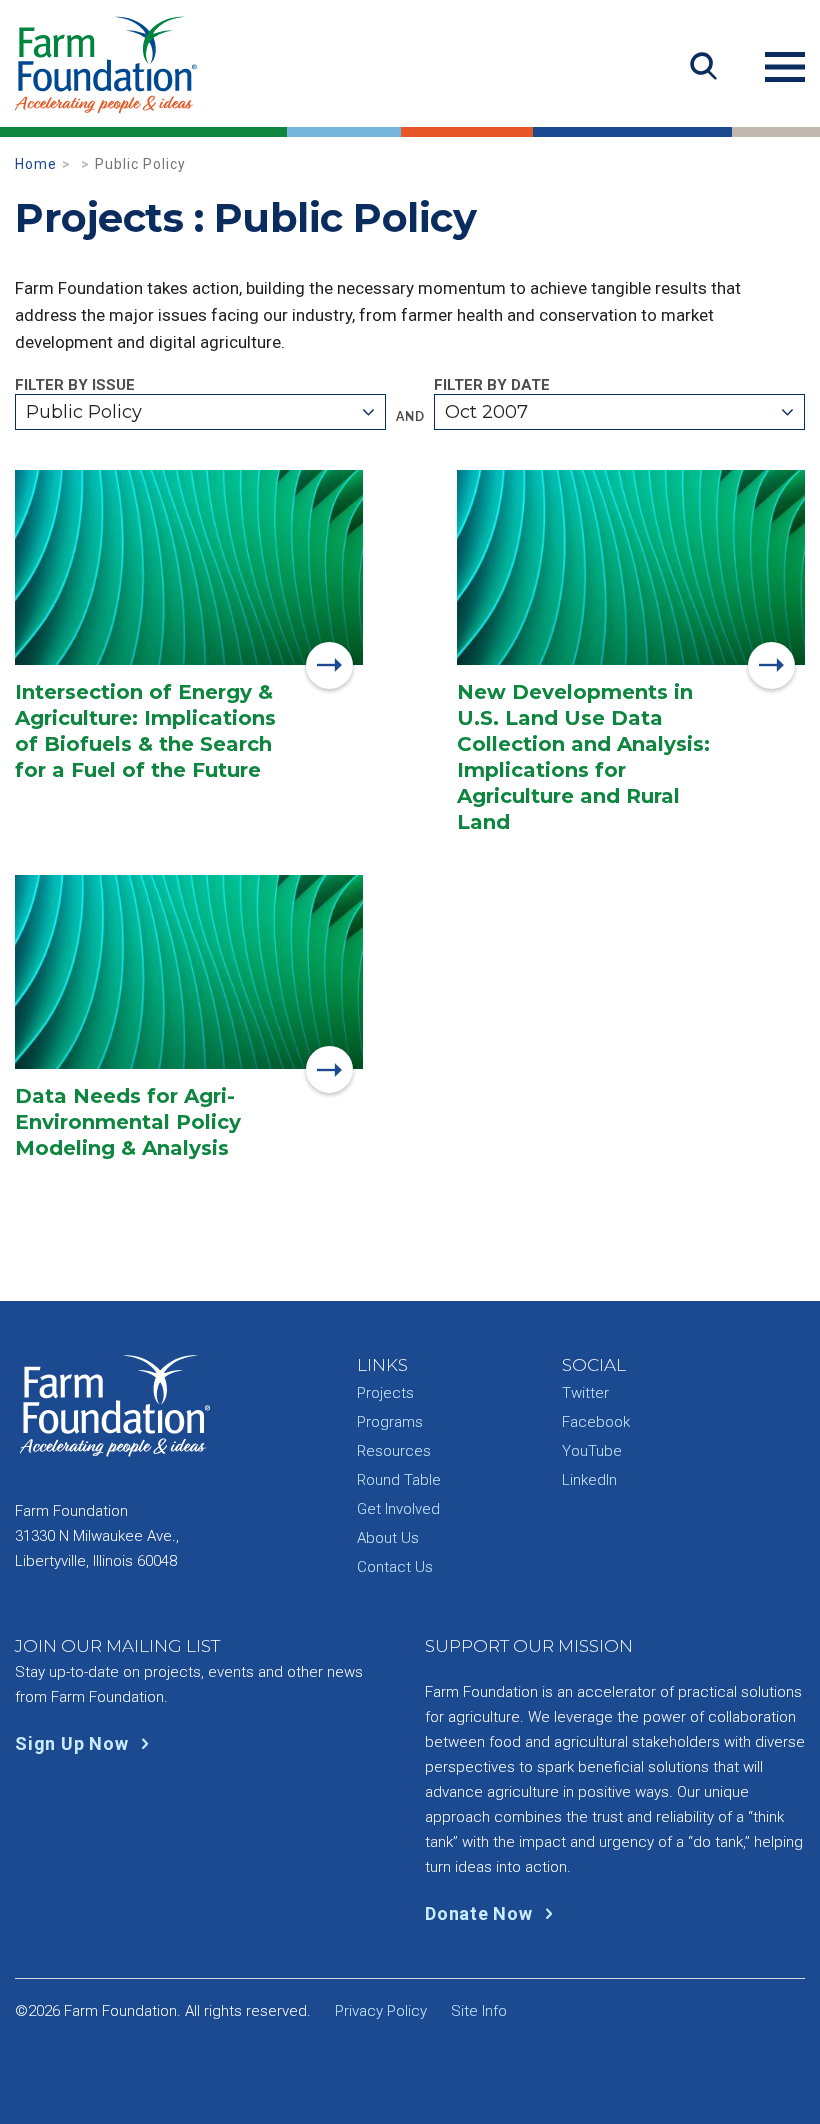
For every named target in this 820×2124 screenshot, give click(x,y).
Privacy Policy (381, 2011)
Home (36, 164)
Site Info (479, 2011)
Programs (390, 1422)
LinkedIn (589, 1480)
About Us (388, 1538)
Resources (394, 1451)
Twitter (585, 1393)
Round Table (399, 1480)
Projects (385, 1393)
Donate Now (481, 1913)
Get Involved (398, 1509)
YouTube (592, 1451)
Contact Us (395, 1567)
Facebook (596, 1422)
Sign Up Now (74, 1743)
